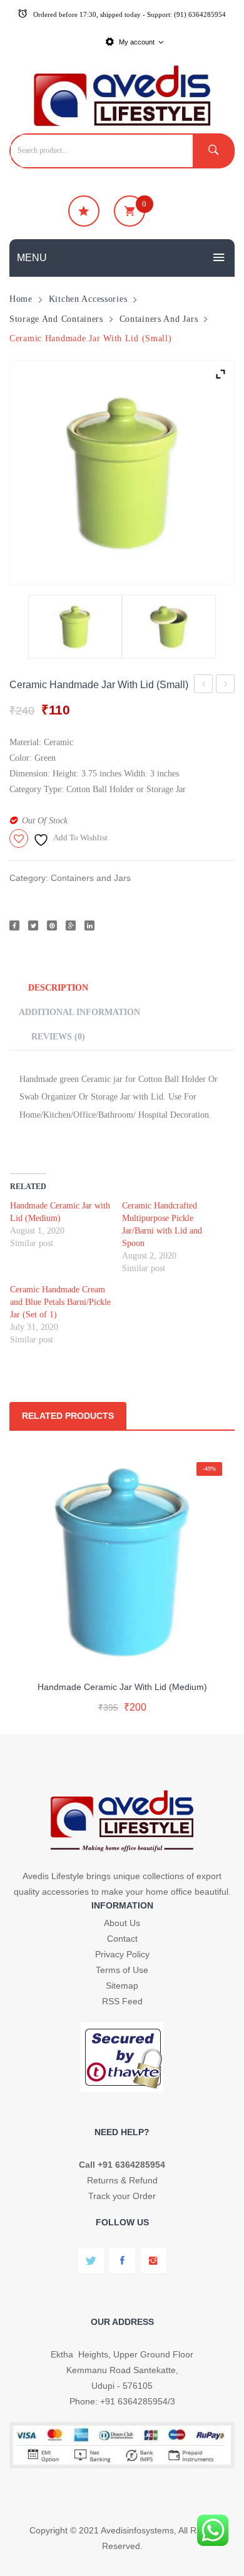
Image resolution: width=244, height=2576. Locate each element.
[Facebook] (14, 925)
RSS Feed (122, 2001)
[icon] (84, 211)
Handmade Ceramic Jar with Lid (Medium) (204, 686)
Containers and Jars (159, 319)
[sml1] (122, 473)
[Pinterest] (52, 925)
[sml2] (169, 627)
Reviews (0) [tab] (58, 1036)
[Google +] (71, 925)
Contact (122, 1939)
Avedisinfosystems (137, 2530)
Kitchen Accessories (88, 299)
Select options (122, 1696)
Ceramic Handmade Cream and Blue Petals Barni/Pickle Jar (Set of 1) (60, 1302)
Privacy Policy (122, 1954)
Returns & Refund (122, 2180)
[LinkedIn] (89, 925)
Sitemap (122, 1986)
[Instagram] (154, 2261)
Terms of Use (122, 1970)
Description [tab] (58, 987)
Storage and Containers (56, 319)
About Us (122, 1923)
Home (21, 299)
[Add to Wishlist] (120, 1655)
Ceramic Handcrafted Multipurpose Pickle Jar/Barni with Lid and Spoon (226, 686)
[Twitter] (33, 925)
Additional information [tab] (79, 1012)
